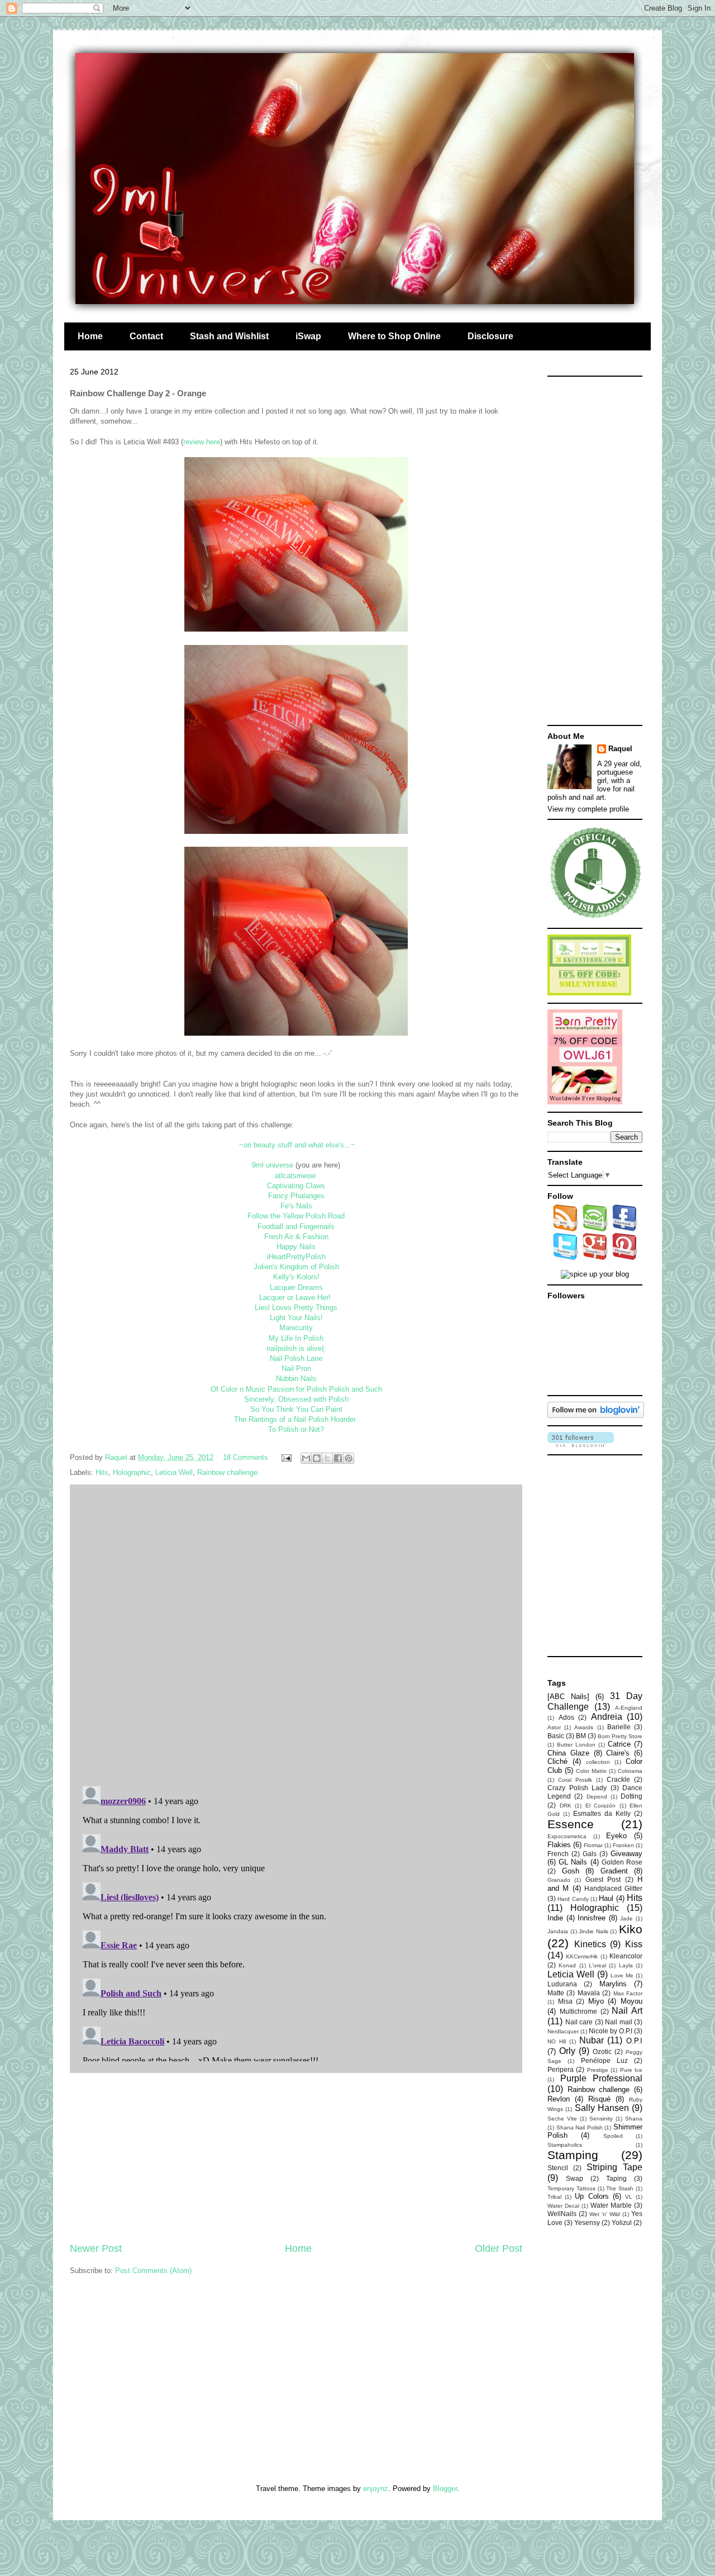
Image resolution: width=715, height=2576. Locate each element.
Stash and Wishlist (229, 336)
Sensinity (601, 2119)
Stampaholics (565, 2145)
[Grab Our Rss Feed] (566, 1229)
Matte (556, 1993)
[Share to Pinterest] (349, 1458)
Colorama (630, 1771)
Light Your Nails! (296, 1318)
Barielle (619, 1727)
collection (598, 1762)
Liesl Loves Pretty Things (296, 1308)
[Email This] (306, 1458)
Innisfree (592, 1918)
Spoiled (613, 2136)
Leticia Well (174, 1472)
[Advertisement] (296, 2157)
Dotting (631, 1796)
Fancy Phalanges (296, 1196)
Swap (575, 2178)
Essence (571, 1824)
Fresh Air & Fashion (296, 1237)
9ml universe (273, 1165)
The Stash (620, 2188)
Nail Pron (296, 1368)
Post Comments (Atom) (153, 2271)
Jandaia (558, 1931)
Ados (566, 1717)
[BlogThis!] (317, 1458)
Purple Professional (602, 2078)
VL (629, 2197)
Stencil (558, 2168)
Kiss (634, 1944)
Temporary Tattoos (571, 2188)
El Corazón (601, 1806)
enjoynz (376, 2489)
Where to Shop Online (394, 336)
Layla (626, 1965)
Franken (623, 1845)
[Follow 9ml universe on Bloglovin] (596, 1415)
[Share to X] (327, 1458)
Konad (567, 1965)
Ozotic (602, 2051)
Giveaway (626, 1854)
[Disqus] (296, 1633)
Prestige (598, 2070)
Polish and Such (356, 1389)
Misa (565, 2001)
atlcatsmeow (295, 1176)
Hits (102, 1472)
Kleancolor (626, 1956)
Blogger (445, 2489)
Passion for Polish (297, 1389)
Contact (146, 336)
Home (90, 336)
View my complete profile (588, 809)
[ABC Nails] (568, 1697)
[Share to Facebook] (338, 1458)
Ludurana (562, 1984)
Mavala (589, 1993)
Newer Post (96, 2248)
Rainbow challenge (227, 1472)
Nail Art (627, 2011)
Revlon (559, 2099)
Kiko (631, 1929)
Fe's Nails (296, 1206)
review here (202, 442)
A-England (629, 1708)
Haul (606, 1898)
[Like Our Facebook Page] (625, 1229)
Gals (590, 1854)
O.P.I (634, 2041)
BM (581, 1736)
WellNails (562, 2214)
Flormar (593, 1845)
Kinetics (590, 1944)
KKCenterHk (582, 1956)
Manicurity (296, 1328)
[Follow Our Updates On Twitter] (566, 1257)
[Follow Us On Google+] (595, 1257)
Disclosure (490, 336)
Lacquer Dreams (296, 1287)
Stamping (573, 2155)
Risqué (599, 2099)
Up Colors (592, 2196)
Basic (556, 1736)
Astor (554, 1727)
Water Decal (563, 2206)
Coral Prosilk (575, 1780)
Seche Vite (562, 2119)
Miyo (596, 2001)
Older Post (499, 2248)
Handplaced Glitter (613, 1888)
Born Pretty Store (620, 1736)
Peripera (561, 2069)
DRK (566, 1806)
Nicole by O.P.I (611, 2031)
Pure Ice (631, 2070)
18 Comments (246, 1457)
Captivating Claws (296, 1186)
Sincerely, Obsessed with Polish (296, 1399)
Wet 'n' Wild (605, 2214)
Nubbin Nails (296, 1379)
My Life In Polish (296, 1338)
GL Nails (573, 1862)
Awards (584, 1727)
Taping (616, 2178)
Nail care (579, 2022)
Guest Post (603, 1879)
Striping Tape (614, 2167)
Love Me (622, 1975)
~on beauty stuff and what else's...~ (297, 1145)
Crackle (618, 1779)
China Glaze (568, 1753)
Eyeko (616, 1836)
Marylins (613, 1984)
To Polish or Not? (296, 1429)
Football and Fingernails (296, 1227)
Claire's (618, 1753)
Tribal (554, 2197)
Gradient (614, 1871)
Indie (555, 1918)
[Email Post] (286, 1457)
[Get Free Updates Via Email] (595, 1229)
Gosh (571, 1871)
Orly (567, 2051)
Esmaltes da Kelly (602, 1813)
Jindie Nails (594, 1931)
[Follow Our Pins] (625, 1257)
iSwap (308, 336)
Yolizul (622, 2222)
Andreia (607, 1717)
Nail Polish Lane (296, 1358)
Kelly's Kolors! (296, 1277)
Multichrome (578, 2011)
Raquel (620, 749)
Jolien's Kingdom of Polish (296, 1267)
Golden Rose (622, 1862)
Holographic (132, 1472)
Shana (634, 2119)
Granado (559, 1880)
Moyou (631, 2001)
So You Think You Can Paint (296, 1409)
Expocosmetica (567, 1836)
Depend (597, 1797)
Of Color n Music (238, 1389)
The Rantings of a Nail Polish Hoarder (295, 1419)
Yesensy (587, 2222)
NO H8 (557, 2041)
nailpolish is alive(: (296, 1348)
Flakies (559, 1845)
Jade (626, 1918)
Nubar (592, 2040)
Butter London (576, 1745)
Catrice (619, 1744)
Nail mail (619, 2022)
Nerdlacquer (563, 2031)
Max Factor (628, 1993)
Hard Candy (573, 1899)
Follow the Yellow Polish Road (296, 1216)
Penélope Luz (604, 2060)
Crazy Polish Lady (577, 1788)
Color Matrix (591, 1771)
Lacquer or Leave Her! (295, 1298)
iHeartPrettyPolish (296, 1257)
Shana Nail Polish (580, 2127)
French (558, 1854)
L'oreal (597, 1965)
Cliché (557, 1761)
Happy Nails (296, 1247)
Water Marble (611, 2205)
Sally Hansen (602, 2108)
